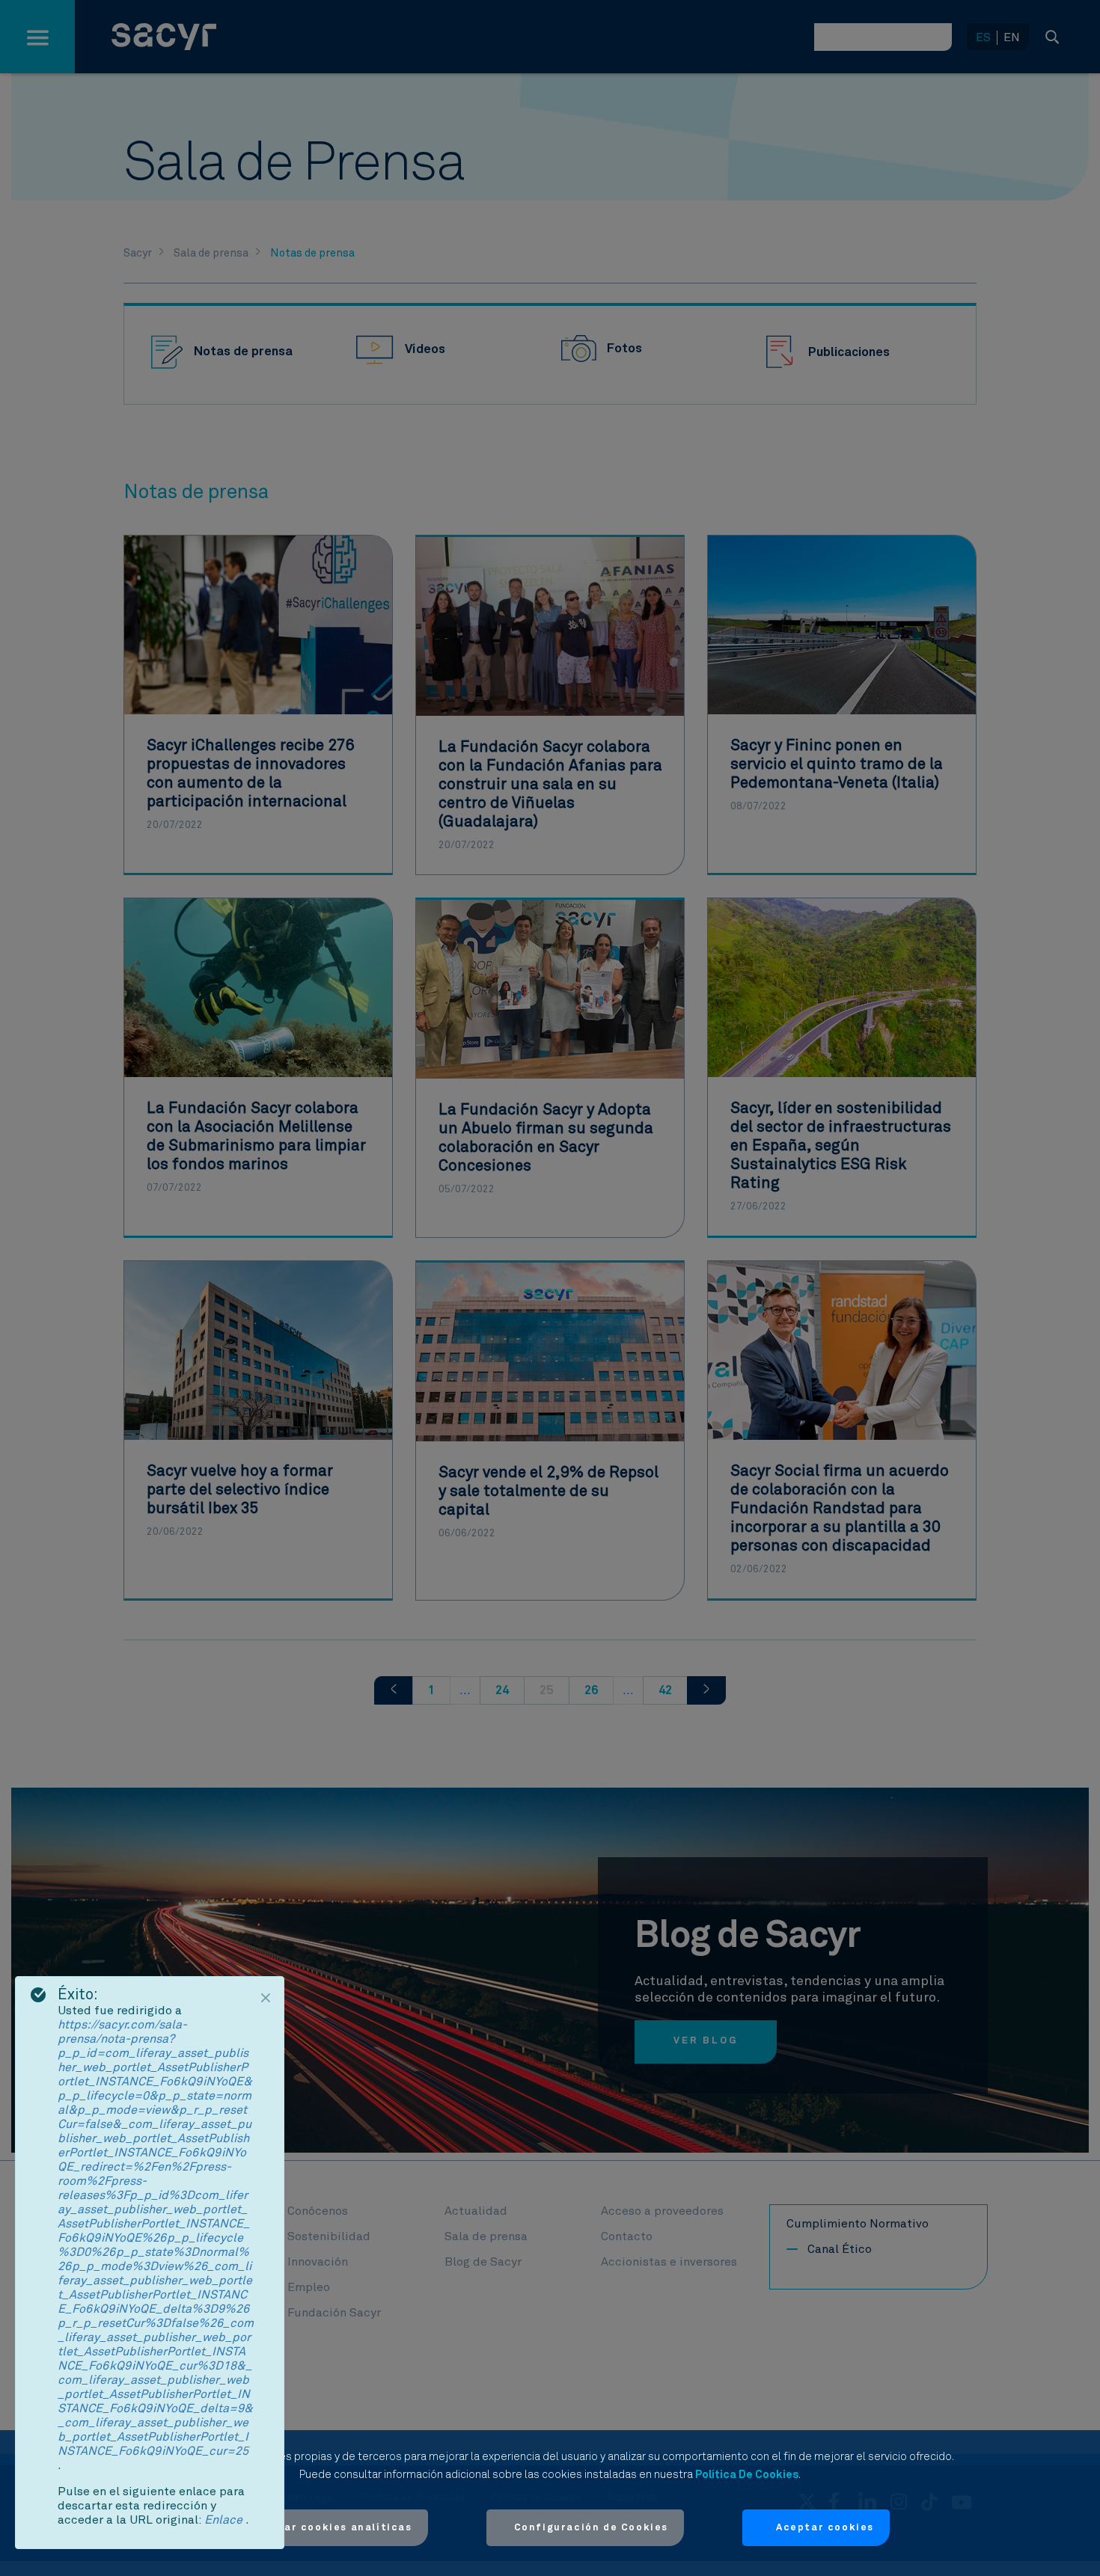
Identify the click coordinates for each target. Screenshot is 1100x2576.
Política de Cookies (747, 2475)
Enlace (225, 2520)
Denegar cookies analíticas (330, 2528)
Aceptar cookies (825, 2528)
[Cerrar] (266, 1998)
